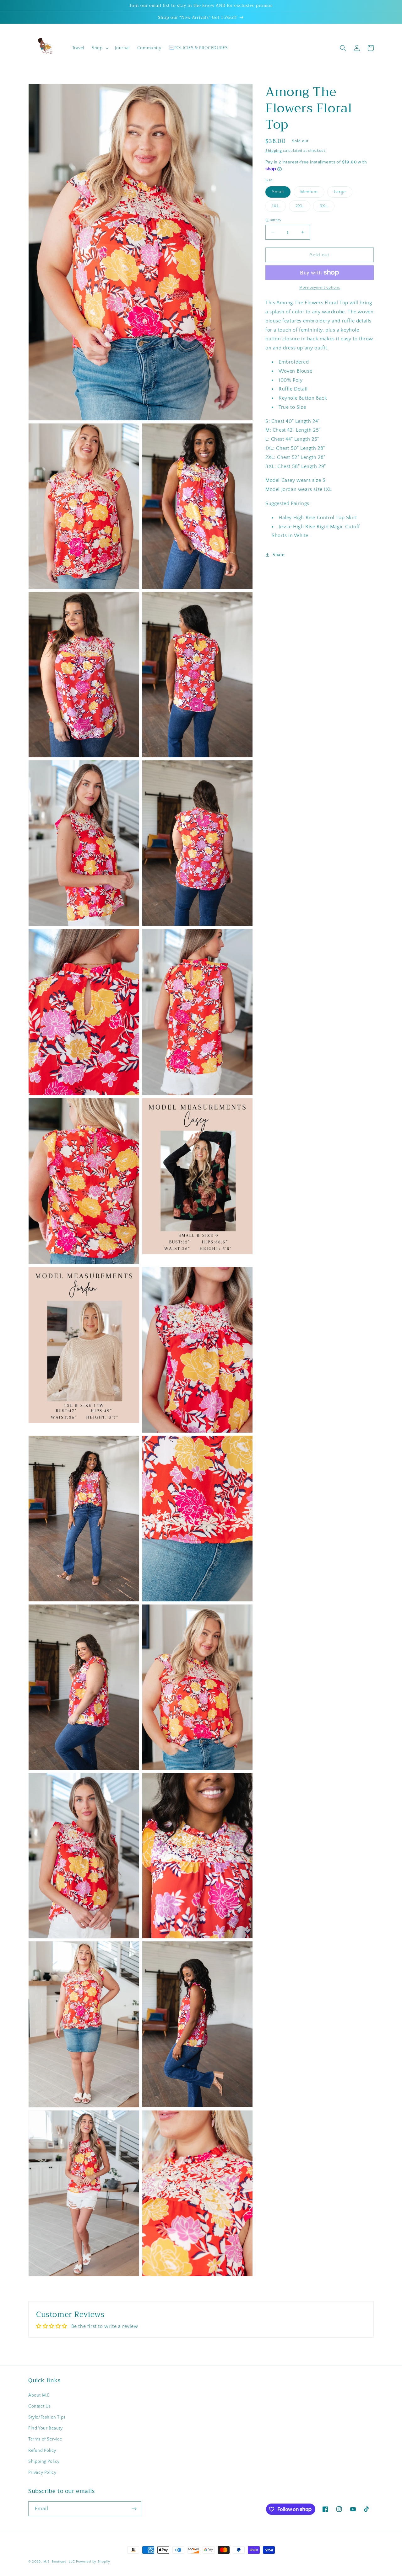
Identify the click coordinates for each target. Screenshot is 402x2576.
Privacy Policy (42, 2472)
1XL (279, 207)
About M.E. (39, 2395)
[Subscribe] (134, 2509)
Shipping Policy (44, 2462)
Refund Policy (42, 2451)
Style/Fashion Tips (47, 2417)
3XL (327, 207)
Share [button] (279, 555)
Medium (312, 193)
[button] (99, 48)
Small (281, 193)
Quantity (273, 220)
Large (343, 193)
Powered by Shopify (93, 2562)
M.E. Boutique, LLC (59, 2562)
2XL (303, 207)
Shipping (274, 151)
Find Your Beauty (46, 2428)
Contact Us (40, 2406)
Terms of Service (45, 2439)
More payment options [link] (320, 287)
